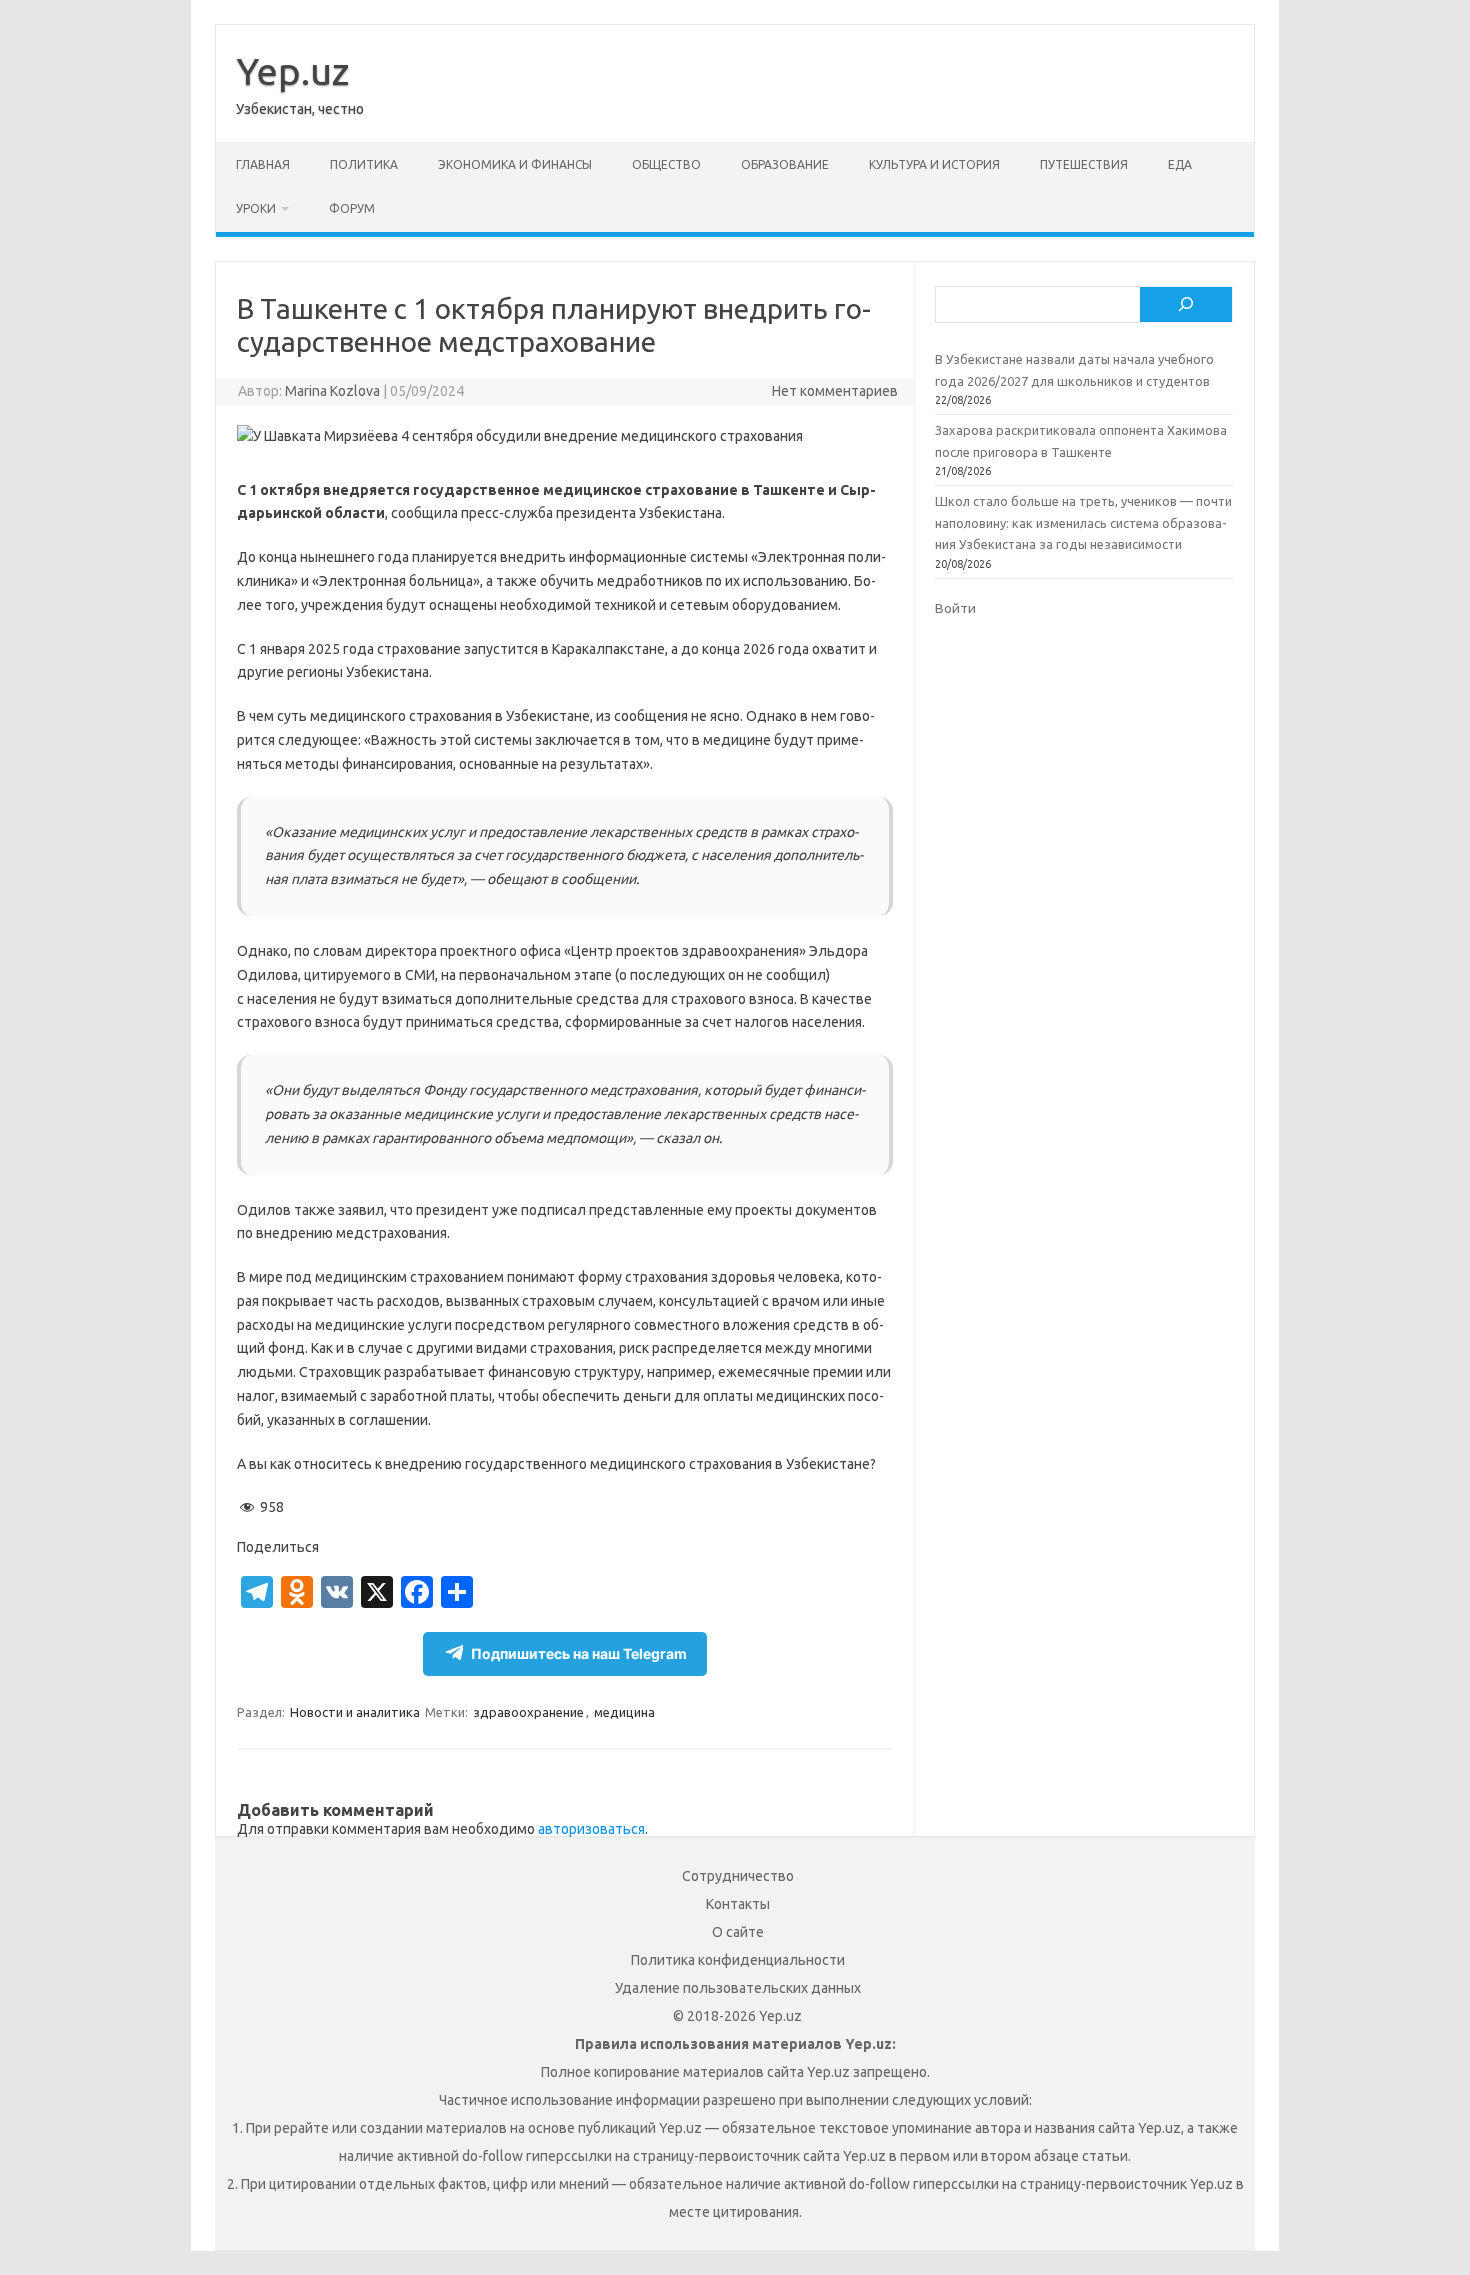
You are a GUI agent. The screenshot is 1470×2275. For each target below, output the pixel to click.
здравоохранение (528, 1712)
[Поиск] (1186, 305)
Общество (666, 164)
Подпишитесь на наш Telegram (579, 1653)
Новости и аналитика (355, 1712)
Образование (785, 164)
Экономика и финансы (515, 164)
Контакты (738, 1904)
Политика (364, 164)
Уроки (256, 208)
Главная (263, 164)
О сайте (738, 1932)
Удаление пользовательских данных (738, 1988)
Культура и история (934, 164)
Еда (1180, 164)
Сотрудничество (738, 1876)
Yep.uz (292, 71)
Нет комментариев (835, 391)
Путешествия (1084, 164)
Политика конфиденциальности (738, 1960)
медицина (624, 1712)
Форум (352, 208)
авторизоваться (591, 1829)
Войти (955, 608)
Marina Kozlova (332, 391)
